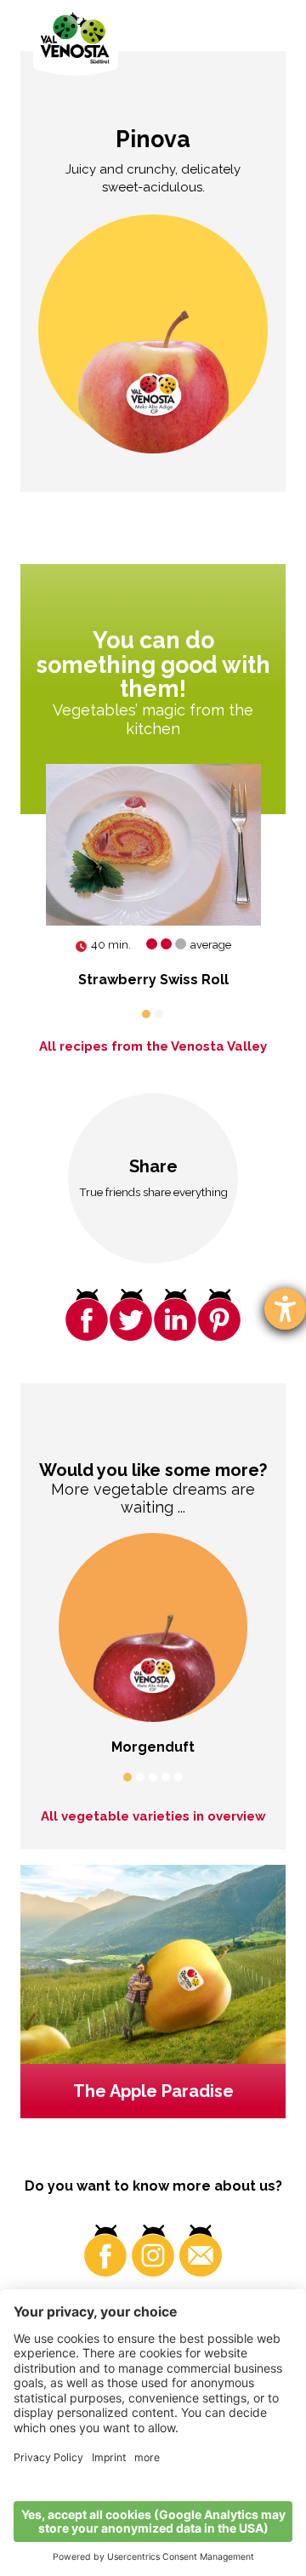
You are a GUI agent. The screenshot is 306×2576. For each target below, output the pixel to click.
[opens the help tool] (285, 1309)
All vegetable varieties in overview (153, 1816)
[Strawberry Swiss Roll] (153, 845)
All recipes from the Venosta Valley (153, 1046)
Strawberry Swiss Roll (153, 980)
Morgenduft (153, 1747)
